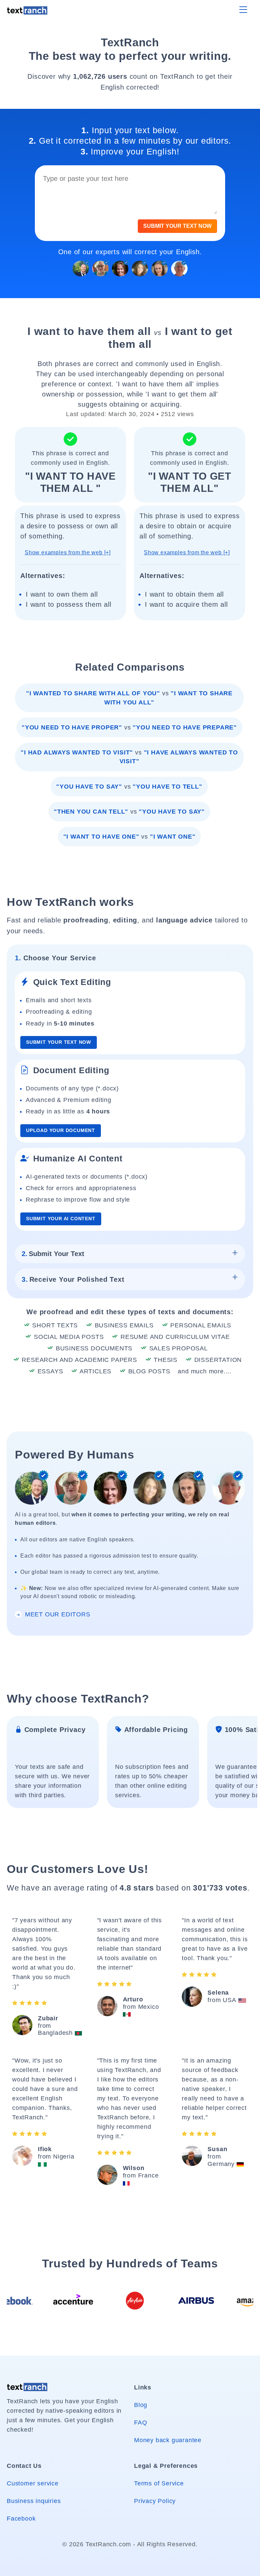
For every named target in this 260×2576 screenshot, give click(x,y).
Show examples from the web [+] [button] (68, 552)
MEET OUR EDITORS (57, 1614)
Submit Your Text (53, 1254)
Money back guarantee (168, 2440)
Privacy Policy (155, 2501)
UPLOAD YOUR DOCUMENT (61, 1130)
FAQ (140, 2423)
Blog (141, 2405)
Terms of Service (159, 2483)
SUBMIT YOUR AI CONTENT (61, 1219)
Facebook (21, 2519)
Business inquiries (34, 2501)
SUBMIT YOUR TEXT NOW (177, 226)
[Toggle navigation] (243, 10)
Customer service (33, 2483)
